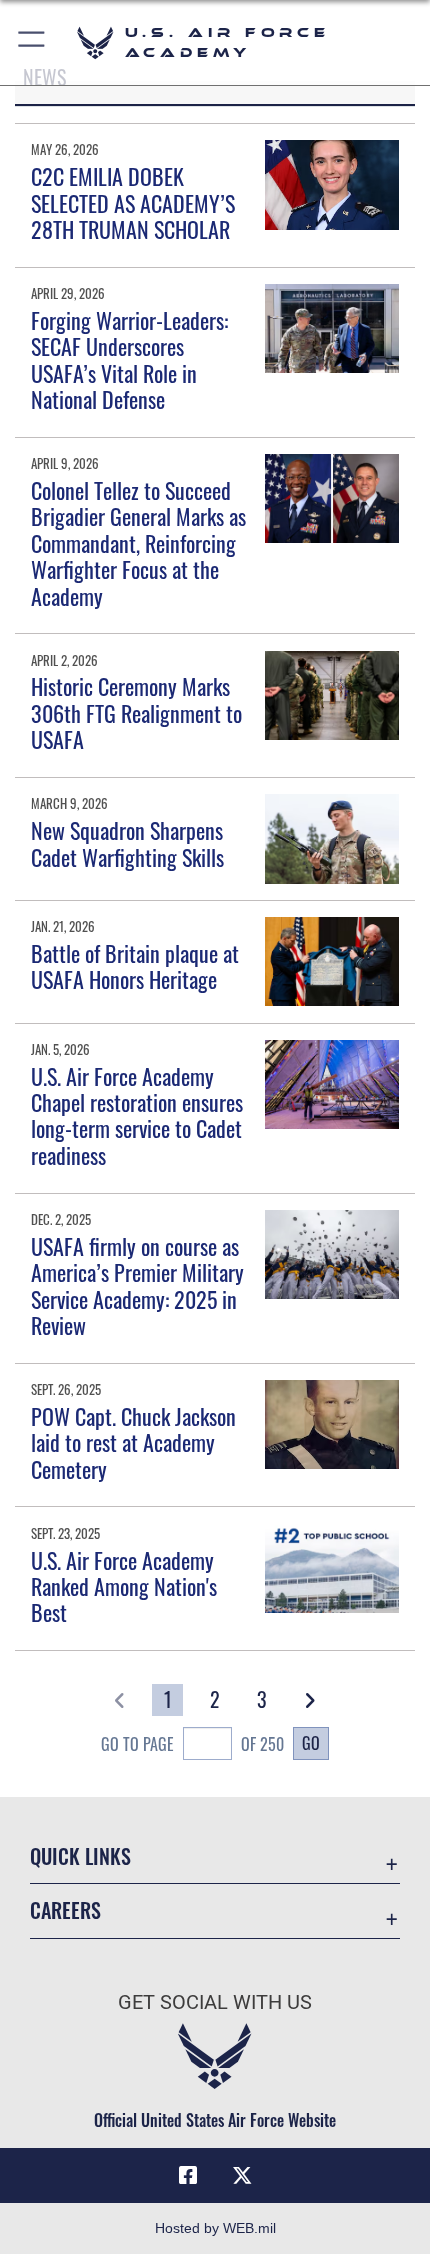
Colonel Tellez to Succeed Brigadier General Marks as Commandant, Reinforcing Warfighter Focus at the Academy (138, 543)
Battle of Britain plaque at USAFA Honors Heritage (135, 966)
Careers (65, 1910)
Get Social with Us (215, 2002)
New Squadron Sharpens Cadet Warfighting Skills (127, 843)
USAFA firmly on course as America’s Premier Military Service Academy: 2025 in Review (137, 1285)
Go (311, 1743)
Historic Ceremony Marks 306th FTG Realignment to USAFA (136, 712)
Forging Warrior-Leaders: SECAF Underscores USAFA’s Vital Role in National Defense (129, 359)
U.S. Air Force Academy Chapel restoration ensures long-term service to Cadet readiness (137, 1115)
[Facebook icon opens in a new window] (188, 2176)
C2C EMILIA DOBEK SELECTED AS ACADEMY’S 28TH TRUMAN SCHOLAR (133, 202)
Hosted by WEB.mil (215, 2228)
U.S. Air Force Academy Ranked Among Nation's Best (124, 1586)
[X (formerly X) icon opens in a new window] (242, 2176)
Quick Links (80, 1856)
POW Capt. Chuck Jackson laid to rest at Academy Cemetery (133, 1442)
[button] (32, 42)
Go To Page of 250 (192, 1744)
